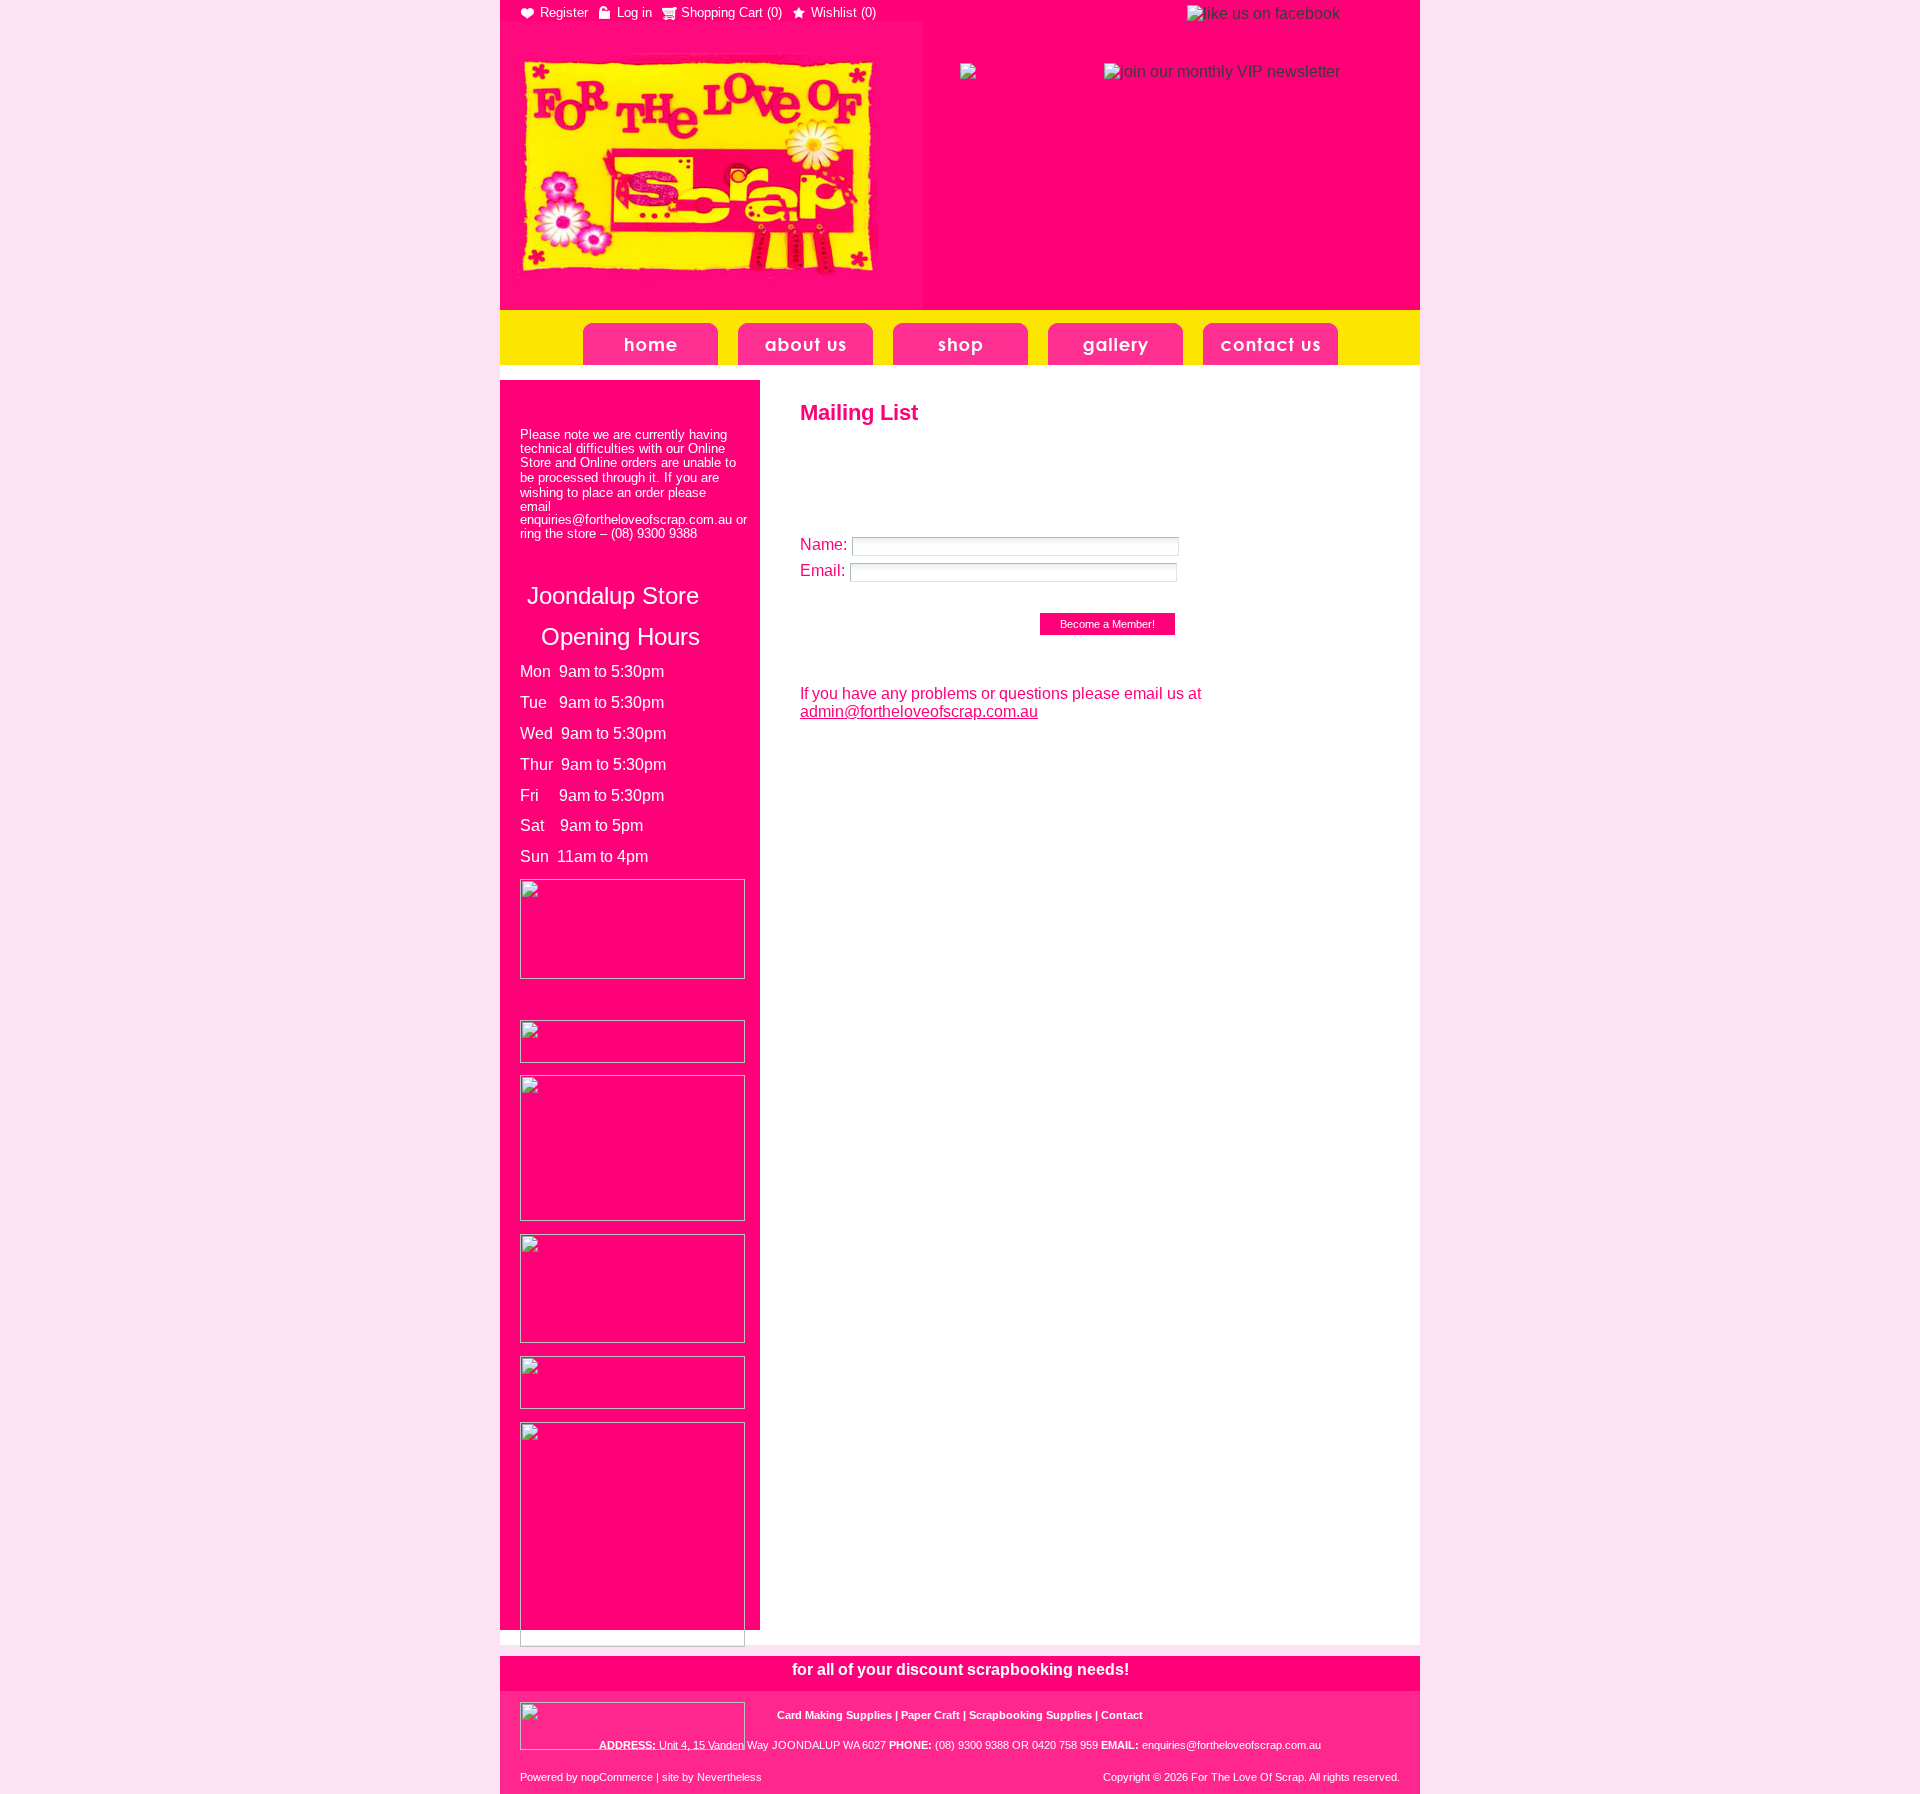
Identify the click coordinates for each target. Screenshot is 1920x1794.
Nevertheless (729, 1777)
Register (564, 12)
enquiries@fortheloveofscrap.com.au (1231, 1745)
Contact (1122, 1715)
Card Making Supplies (834, 1715)
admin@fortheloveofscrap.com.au (919, 711)
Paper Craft (930, 1715)
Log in (634, 12)
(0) (774, 12)
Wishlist (834, 12)
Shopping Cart (724, 12)
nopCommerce (617, 1777)
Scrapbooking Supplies (1030, 1715)
